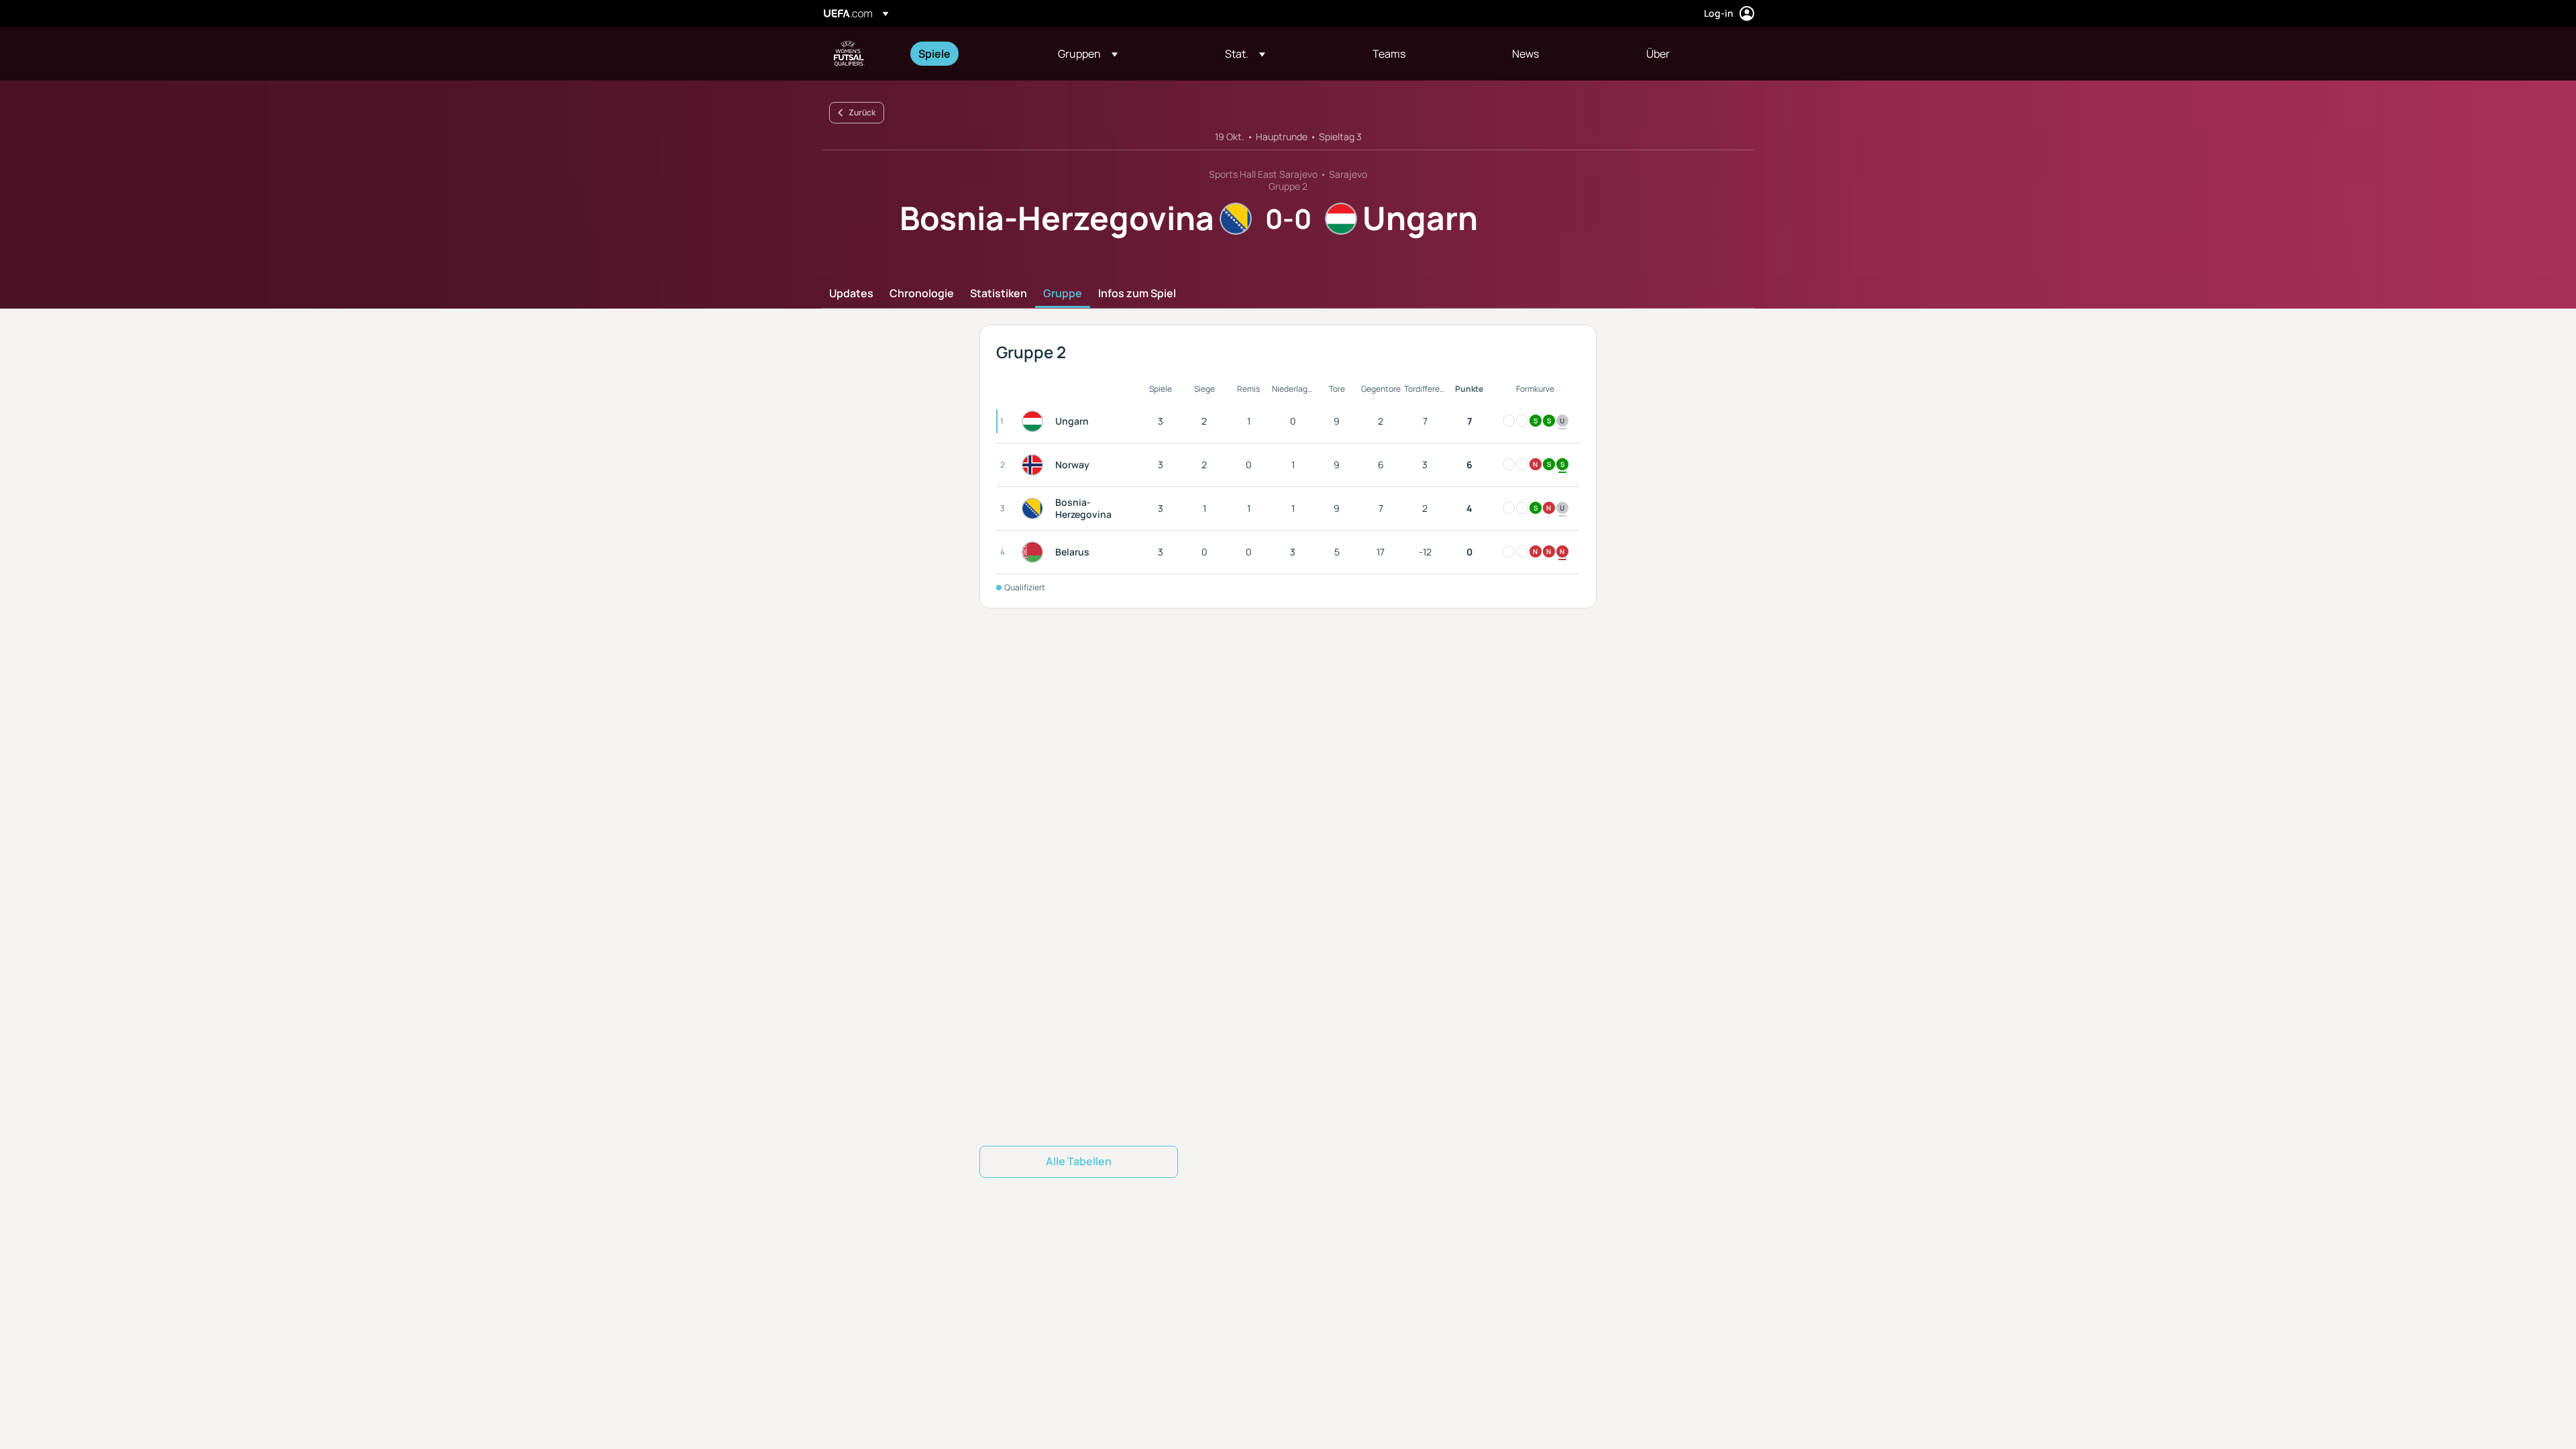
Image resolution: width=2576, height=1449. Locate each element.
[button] (1088, 54)
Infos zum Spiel (1137, 294)
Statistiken (999, 294)
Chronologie (922, 294)
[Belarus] (1035, 552)
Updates (851, 294)
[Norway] (1035, 465)
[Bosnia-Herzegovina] (1035, 508)
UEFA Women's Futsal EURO (849, 54)
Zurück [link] (862, 112)
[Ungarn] (1035, 421)
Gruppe (1063, 294)
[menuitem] (971, 54)
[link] (934, 54)
